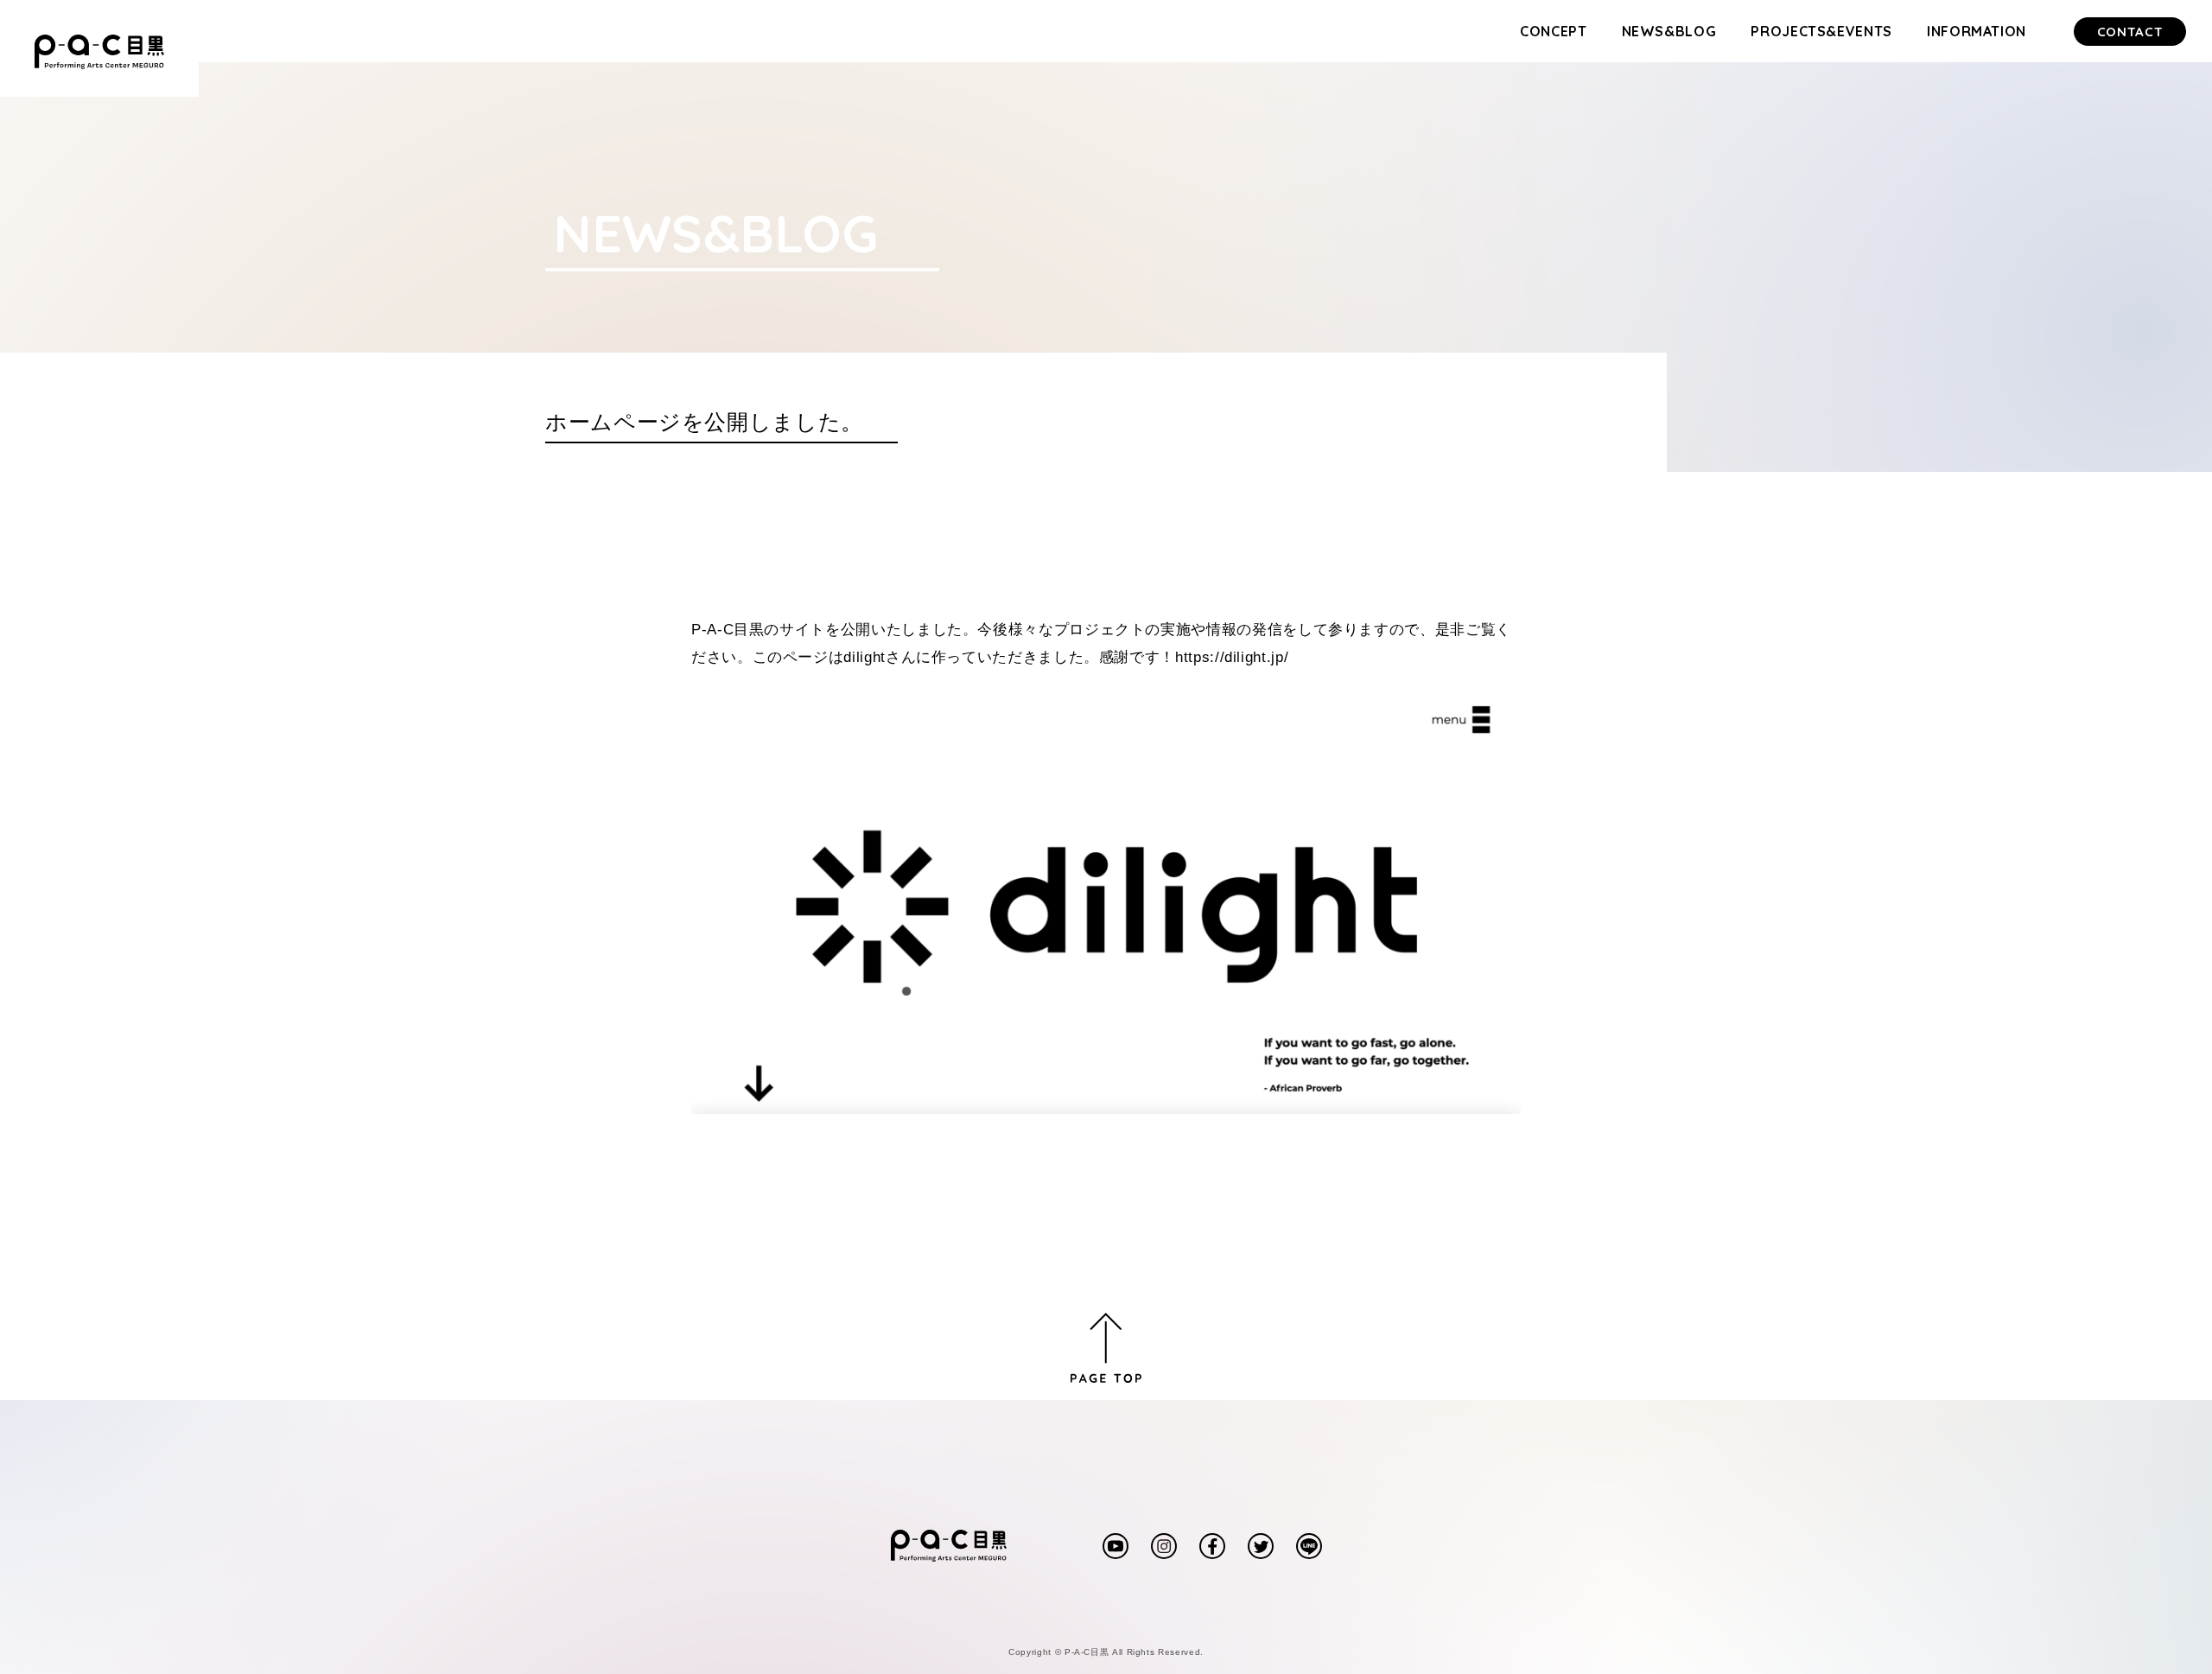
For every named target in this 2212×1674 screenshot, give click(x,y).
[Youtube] (1116, 1540)
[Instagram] (1164, 1540)
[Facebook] (1212, 1540)
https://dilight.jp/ (1232, 657)
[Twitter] (1261, 1540)
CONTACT (2130, 32)
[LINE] (1309, 1540)
